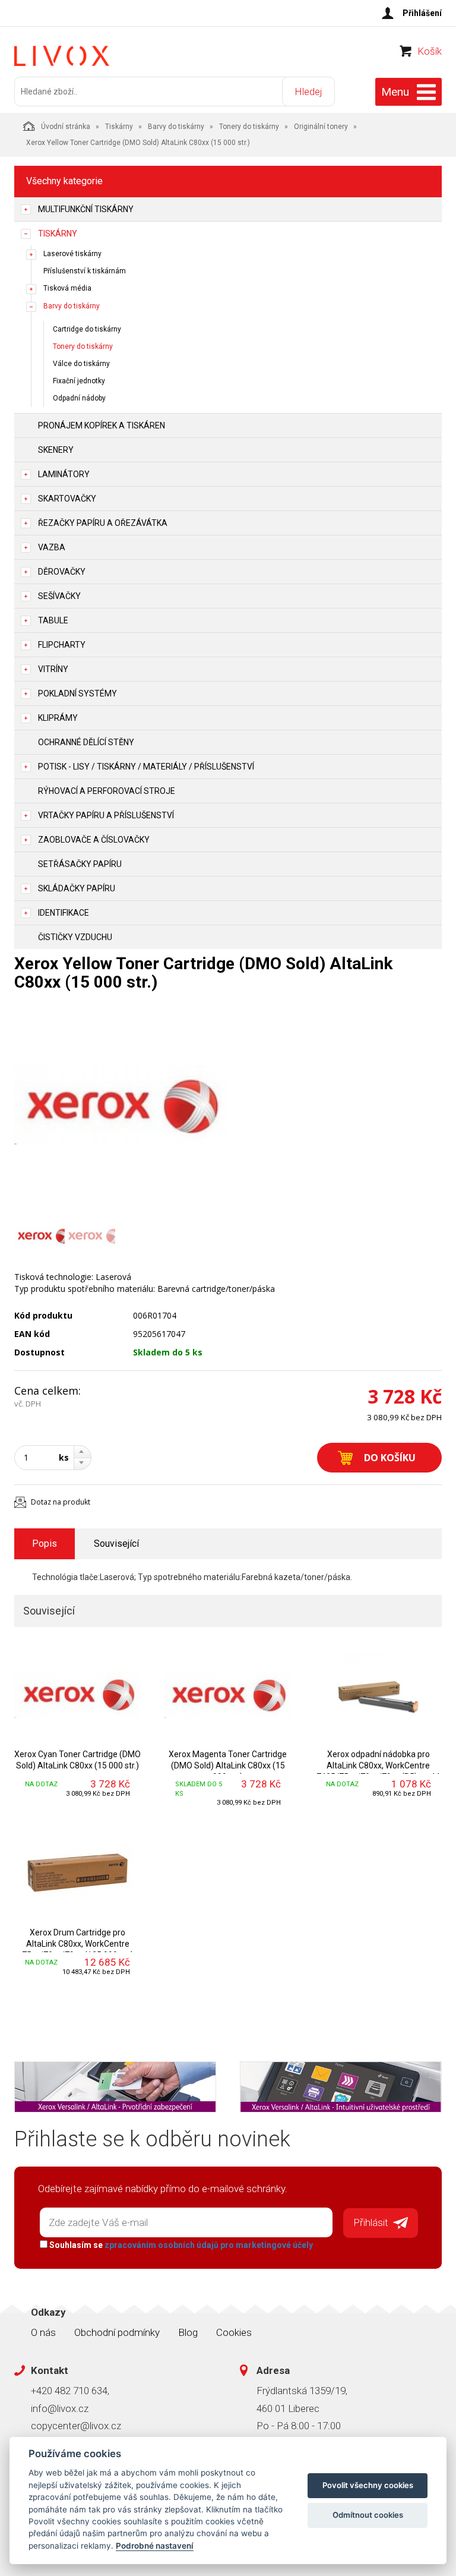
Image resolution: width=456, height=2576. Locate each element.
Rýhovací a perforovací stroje (107, 791)
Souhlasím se (180, 2245)
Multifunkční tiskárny (86, 209)
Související (116, 1544)
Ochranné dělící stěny (86, 742)
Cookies (234, 2332)
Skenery (56, 450)
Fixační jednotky (79, 381)
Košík (430, 51)
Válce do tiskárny (81, 364)
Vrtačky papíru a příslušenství (106, 815)
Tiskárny (119, 127)
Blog (188, 2332)
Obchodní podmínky (117, 2332)
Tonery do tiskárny (249, 127)
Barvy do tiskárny (176, 127)
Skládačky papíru (77, 888)
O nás (43, 2332)
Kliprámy (58, 718)
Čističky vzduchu (75, 937)
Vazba (52, 547)
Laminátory (64, 474)
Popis (45, 1544)
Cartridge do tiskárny (87, 329)
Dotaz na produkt (61, 1502)
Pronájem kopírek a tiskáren (102, 425)
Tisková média (67, 288)
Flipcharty (62, 645)
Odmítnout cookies (368, 2515)
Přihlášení (422, 13)
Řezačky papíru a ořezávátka (103, 523)
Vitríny (53, 669)
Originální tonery (321, 127)
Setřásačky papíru (80, 864)
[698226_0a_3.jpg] (121, 1105)
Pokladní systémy (77, 693)
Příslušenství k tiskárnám (85, 271)
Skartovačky (67, 499)
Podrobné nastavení (155, 2546)
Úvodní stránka (66, 127)
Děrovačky (62, 572)
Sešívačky (59, 596)
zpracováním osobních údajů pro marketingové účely (209, 2245)
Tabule (53, 620)
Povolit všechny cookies (368, 2485)
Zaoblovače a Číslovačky (94, 840)
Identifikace (64, 913)
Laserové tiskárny (72, 254)
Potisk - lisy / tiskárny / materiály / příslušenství (146, 767)
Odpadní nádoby (79, 398)
